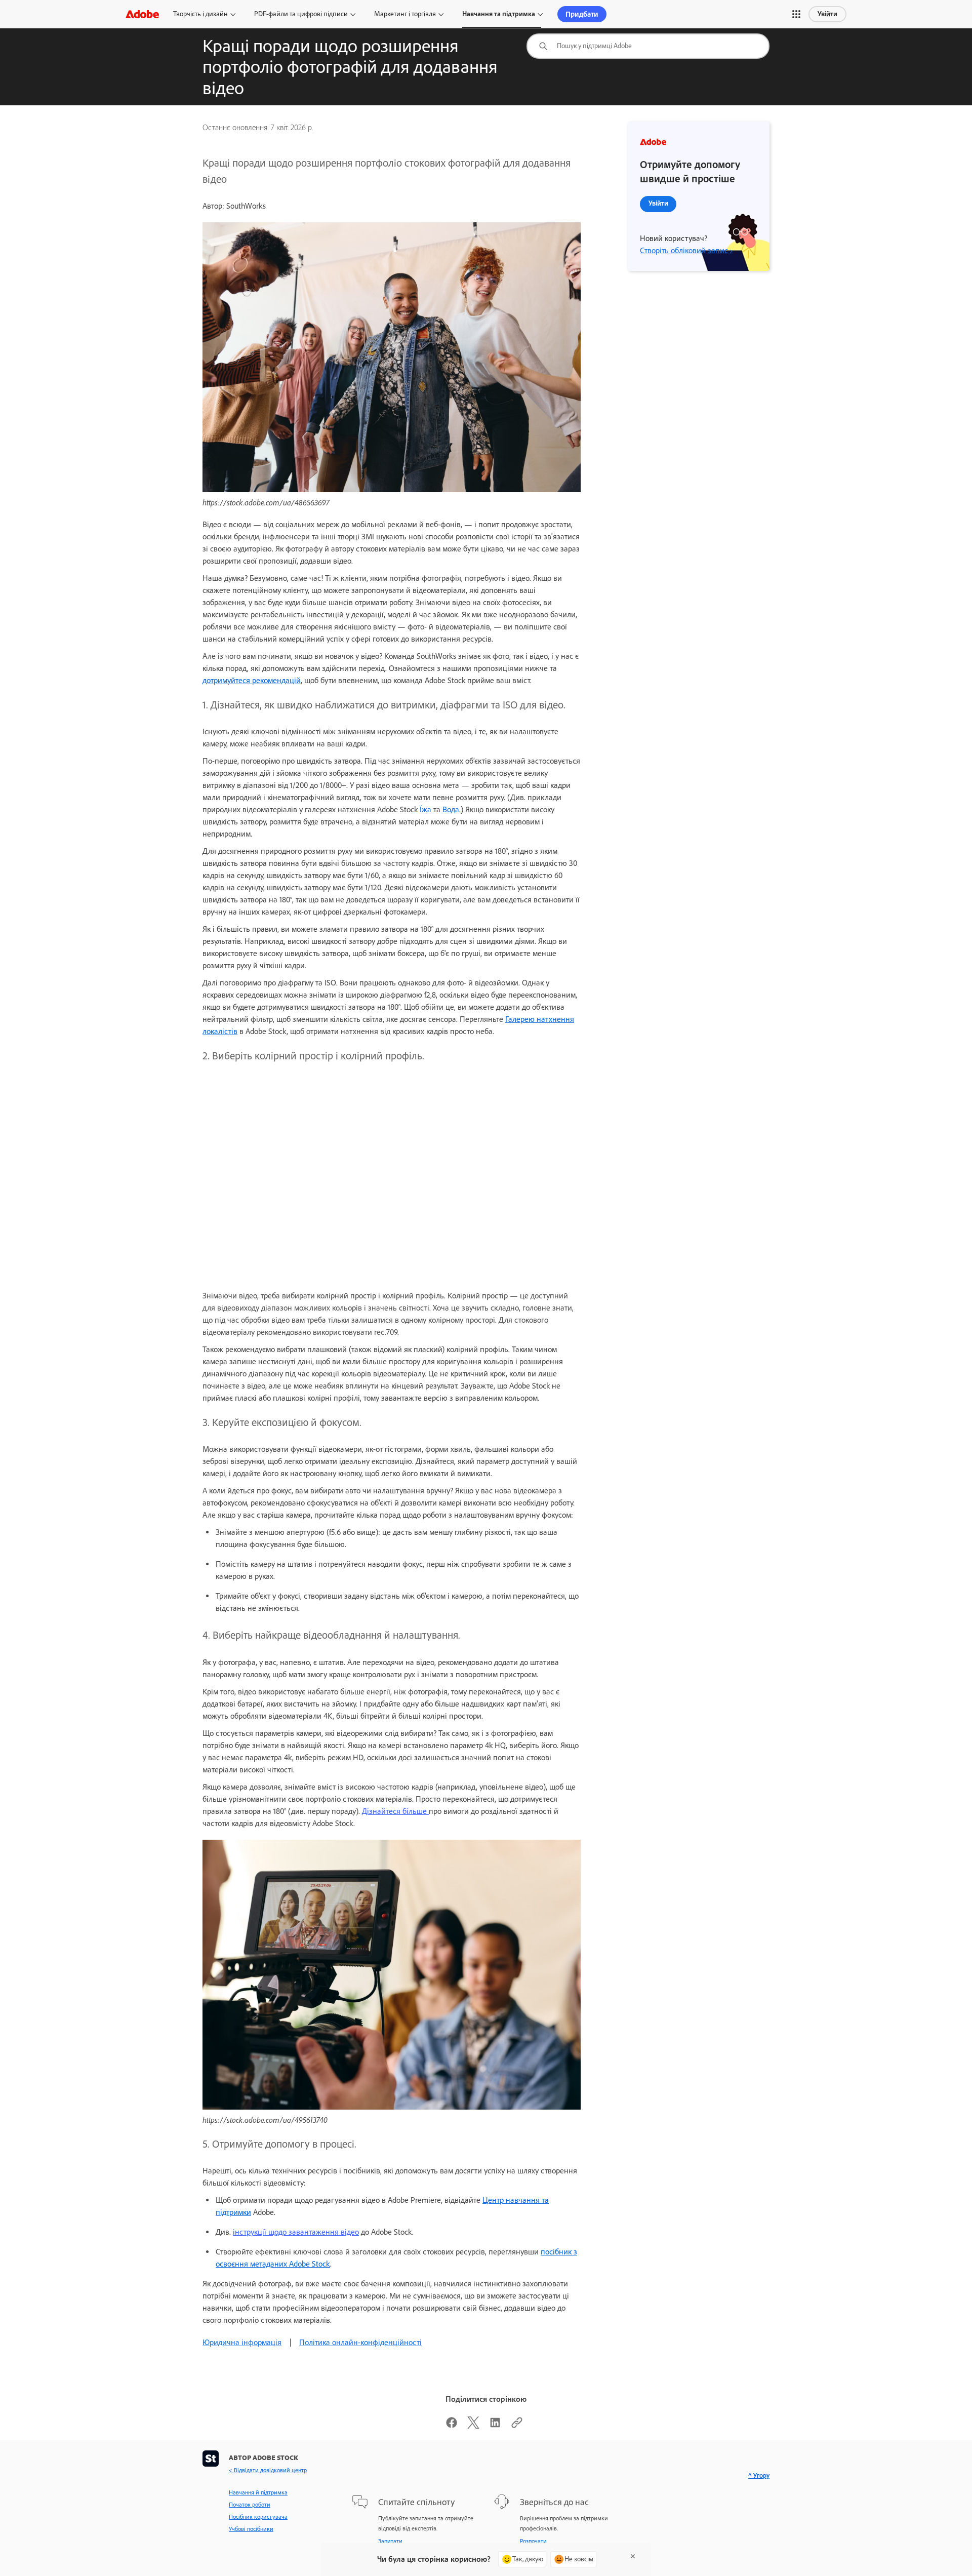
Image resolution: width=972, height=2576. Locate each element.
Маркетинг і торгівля (405, 14)
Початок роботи (250, 2505)
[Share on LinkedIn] (495, 2426)
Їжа (426, 809)
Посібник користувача (258, 2517)
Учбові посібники (251, 2529)
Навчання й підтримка (258, 2492)
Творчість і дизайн (200, 14)
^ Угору (759, 2475)
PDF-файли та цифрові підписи (301, 14)
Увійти (827, 14)
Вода (451, 809)
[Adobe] (142, 14)
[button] (796, 14)
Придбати (582, 14)
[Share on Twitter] (473, 2426)
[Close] (633, 2556)
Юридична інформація (242, 2342)
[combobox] (648, 46)
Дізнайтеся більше (395, 1811)
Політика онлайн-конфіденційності (360, 2342)
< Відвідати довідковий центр (268, 2470)
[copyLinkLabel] (517, 2426)
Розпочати (533, 2541)
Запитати (390, 2541)
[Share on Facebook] (452, 2426)
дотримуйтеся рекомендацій (252, 680)
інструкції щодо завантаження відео (296, 2232)
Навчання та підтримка (499, 14)
